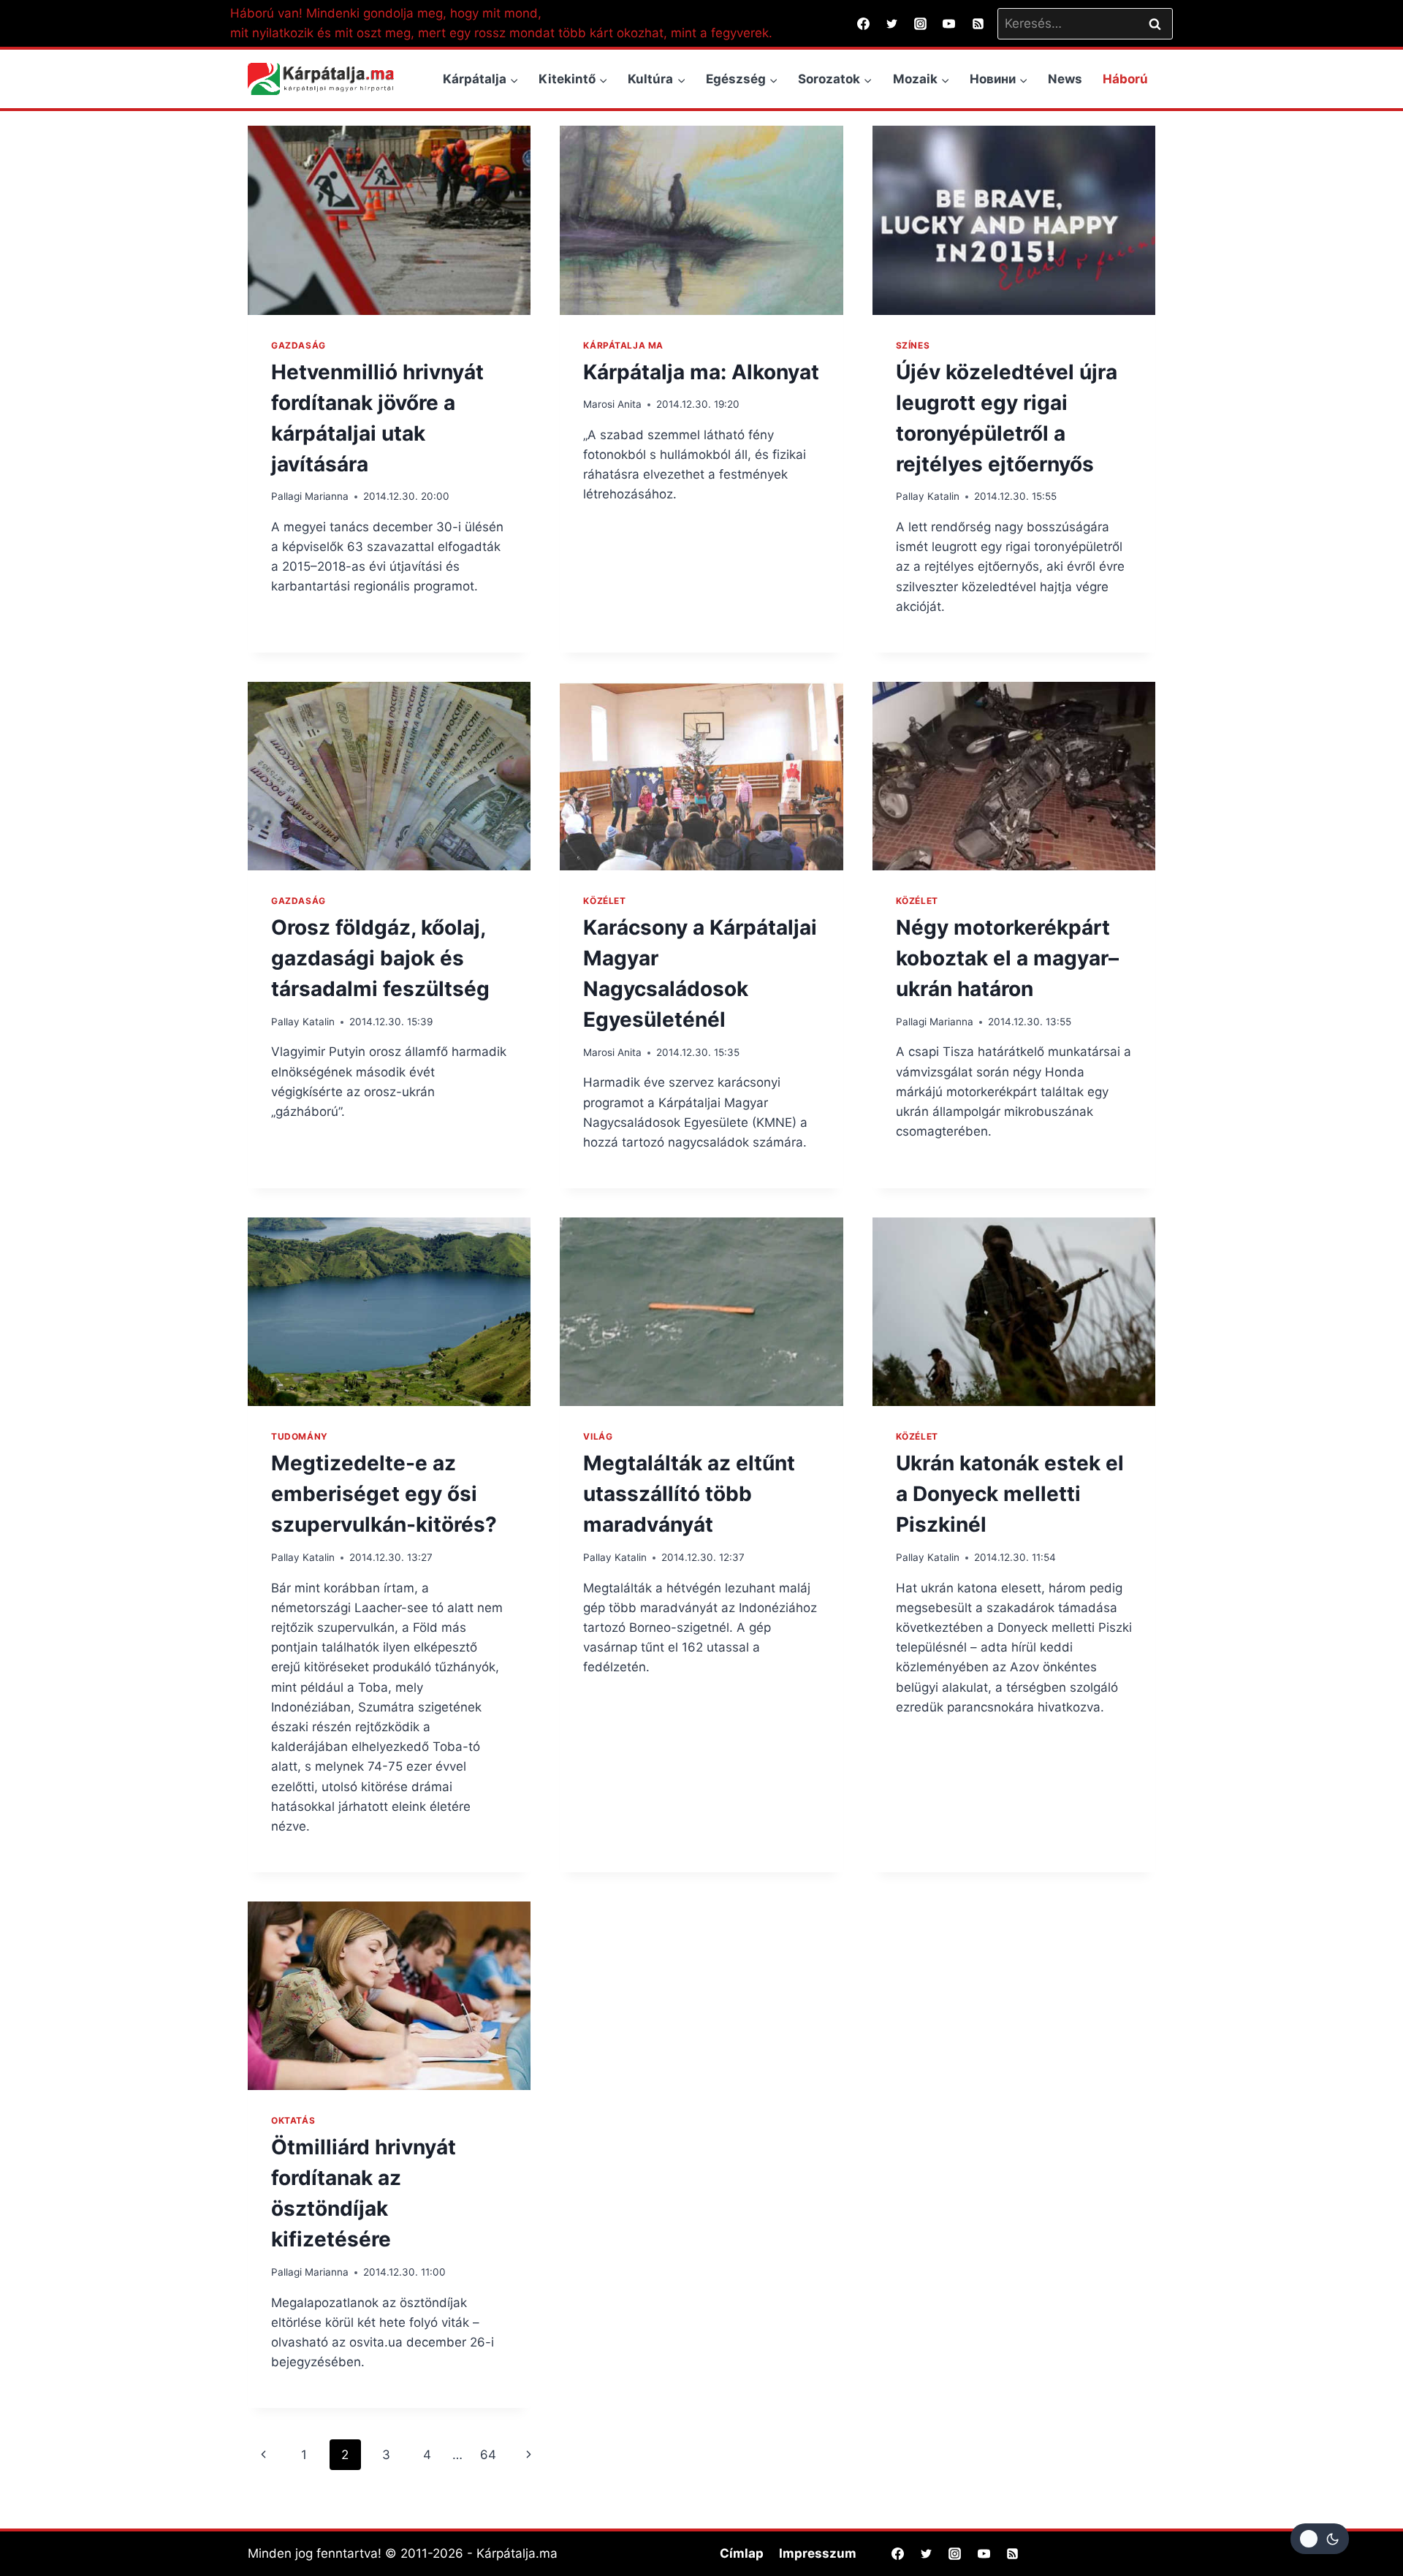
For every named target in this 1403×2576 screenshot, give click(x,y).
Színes (913, 345)
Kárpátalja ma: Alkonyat (701, 372)
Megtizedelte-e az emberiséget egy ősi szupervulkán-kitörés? (384, 1494)
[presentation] (389, 220)
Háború (1125, 79)
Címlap (742, 2553)
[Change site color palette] (1320, 2539)
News (1065, 79)
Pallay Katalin (928, 496)
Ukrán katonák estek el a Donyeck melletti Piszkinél (1010, 1494)
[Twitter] (892, 23)
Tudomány (300, 1436)
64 (488, 2455)
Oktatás (293, 2120)
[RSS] (978, 23)
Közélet (604, 901)
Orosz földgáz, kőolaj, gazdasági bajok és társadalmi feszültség (380, 958)
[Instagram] (921, 23)
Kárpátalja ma (623, 345)
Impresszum (818, 2553)
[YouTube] (949, 23)
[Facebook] (864, 23)
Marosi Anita (612, 404)
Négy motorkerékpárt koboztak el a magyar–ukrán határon (1007, 958)
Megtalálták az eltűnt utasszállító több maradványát (689, 1494)
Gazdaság (299, 345)
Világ (598, 1436)
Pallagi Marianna (310, 496)
